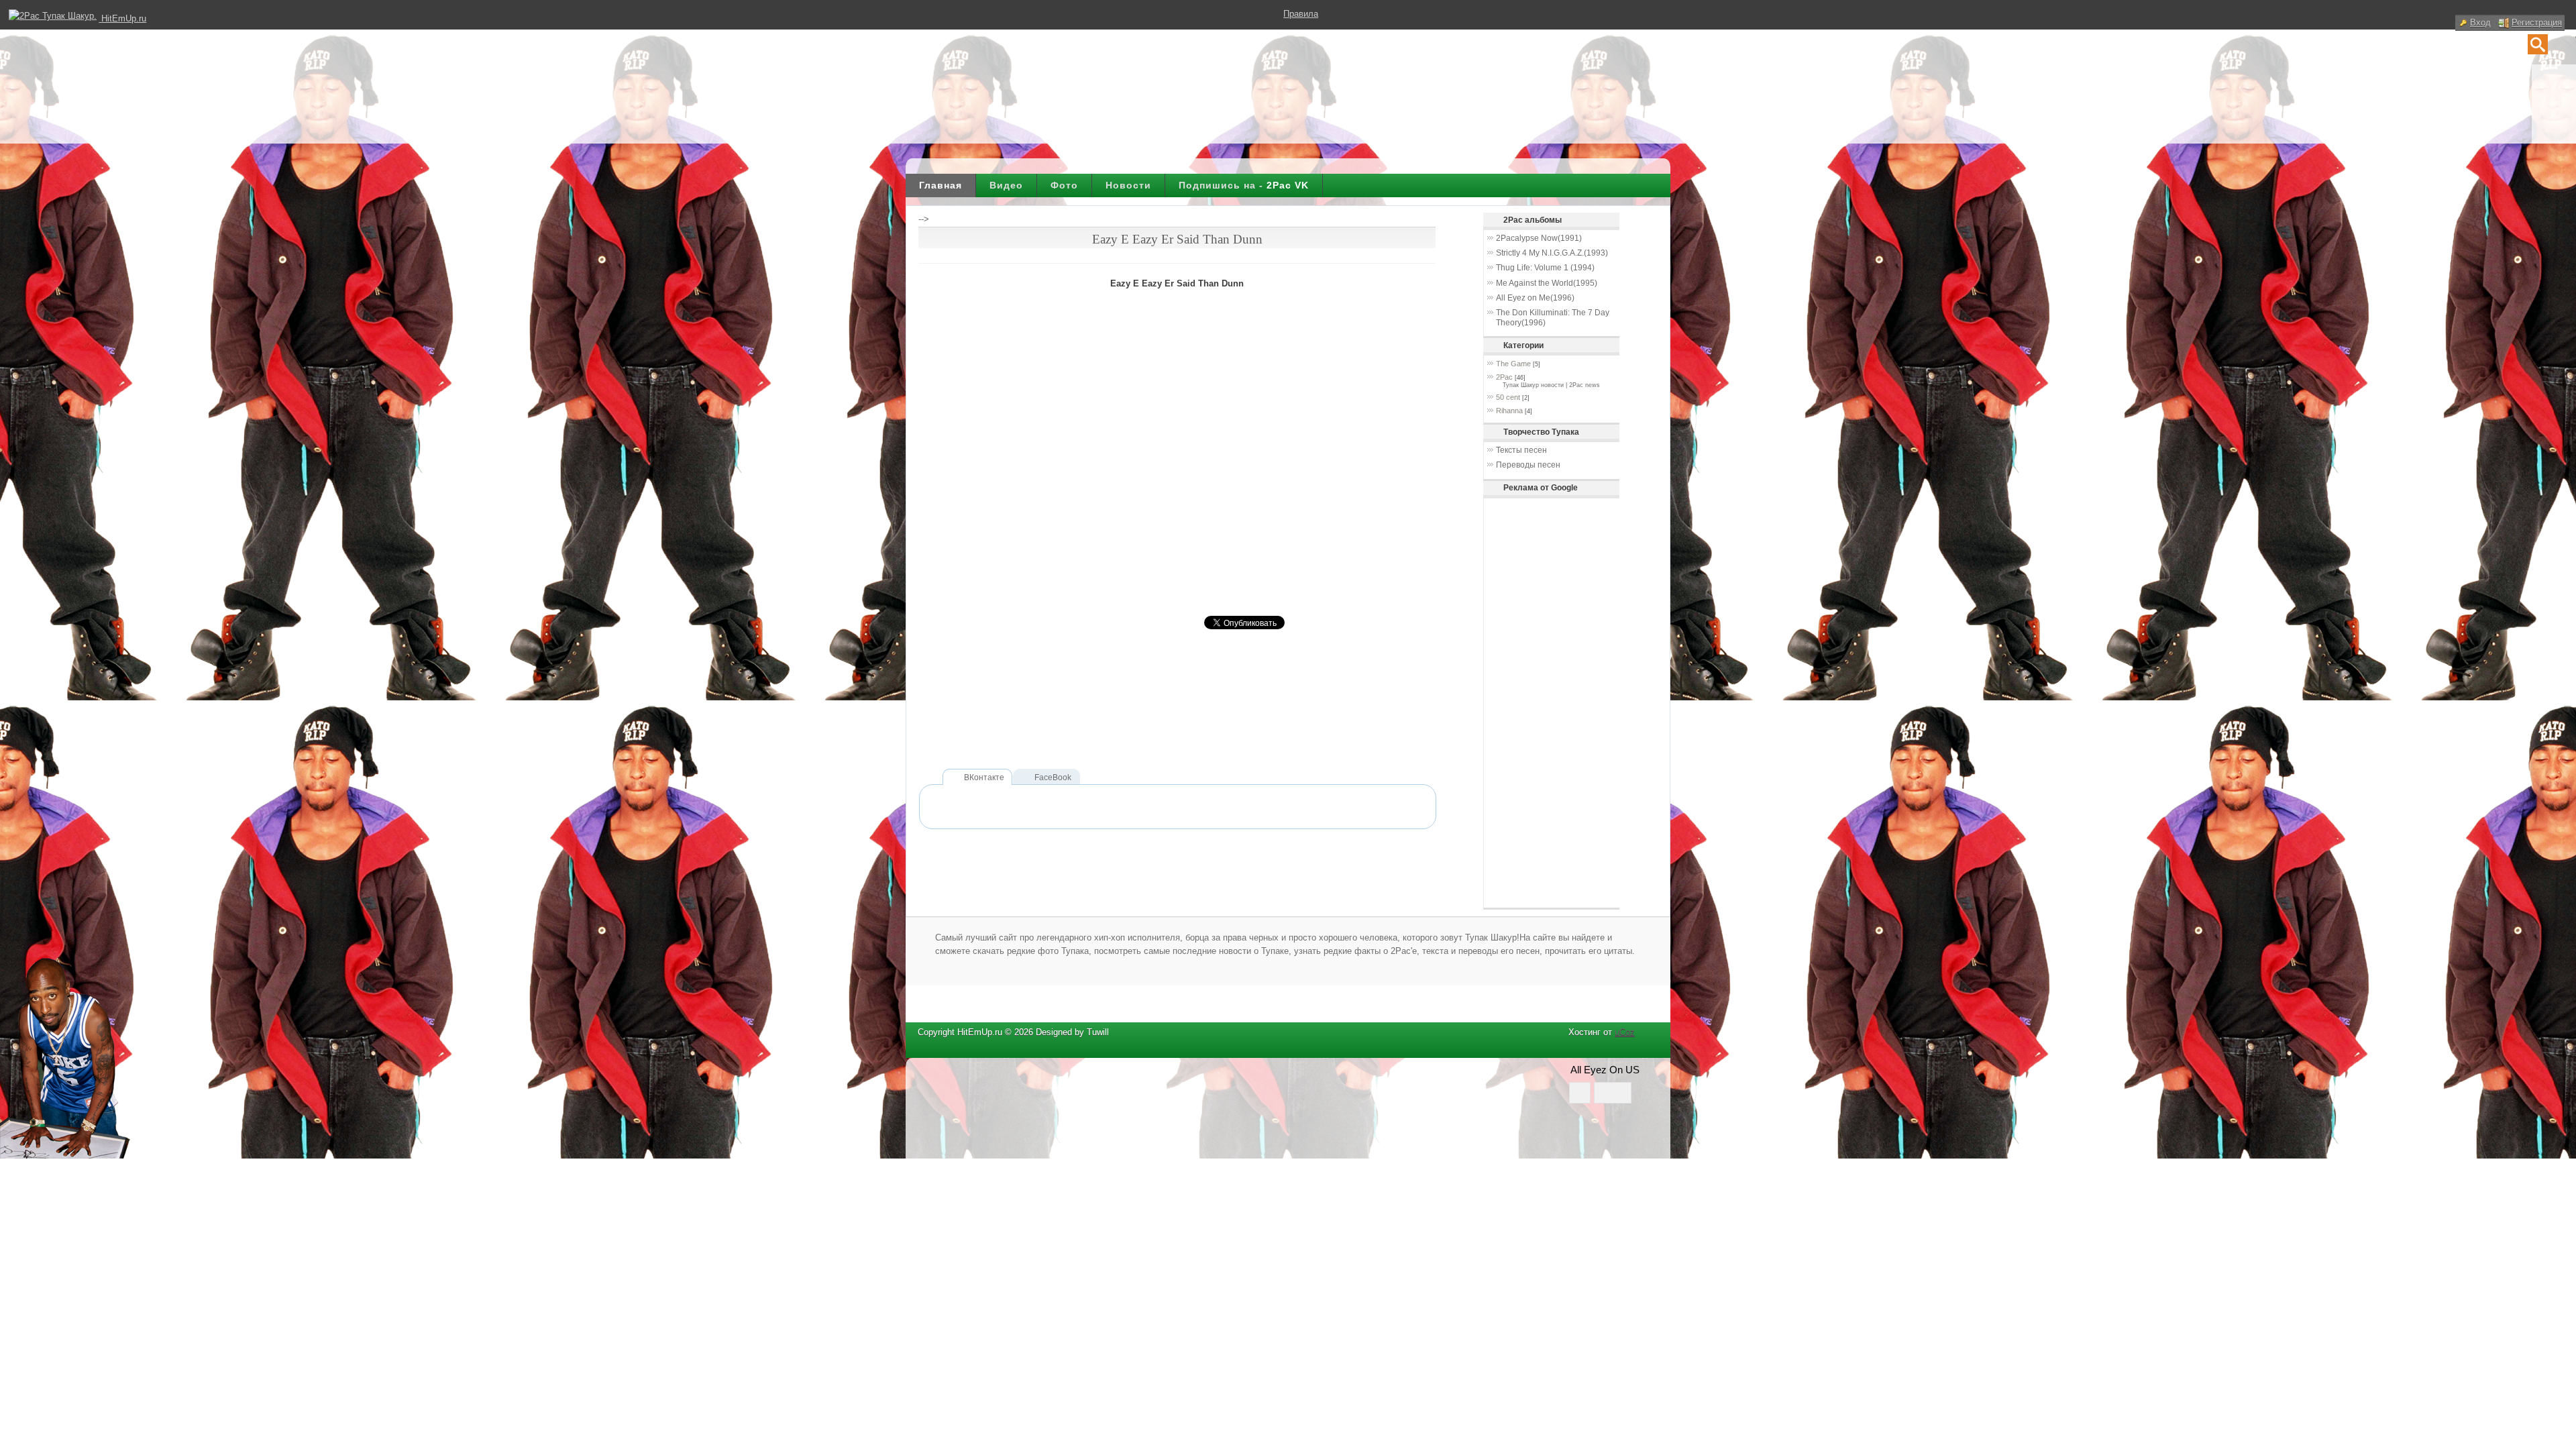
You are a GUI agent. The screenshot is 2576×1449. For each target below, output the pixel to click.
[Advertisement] (1163, 722)
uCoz (1625, 1032)
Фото (1064, 185)
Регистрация (2537, 22)
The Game (1513, 364)
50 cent (1508, 397)
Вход (2480, 22)
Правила (1301, 14)
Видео (1006, 185)
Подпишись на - (1244, 185)
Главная (941, 185)
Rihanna (1509, 411)
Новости (1128, 185)
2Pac (1504, 377)
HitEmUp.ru (124, 18)
